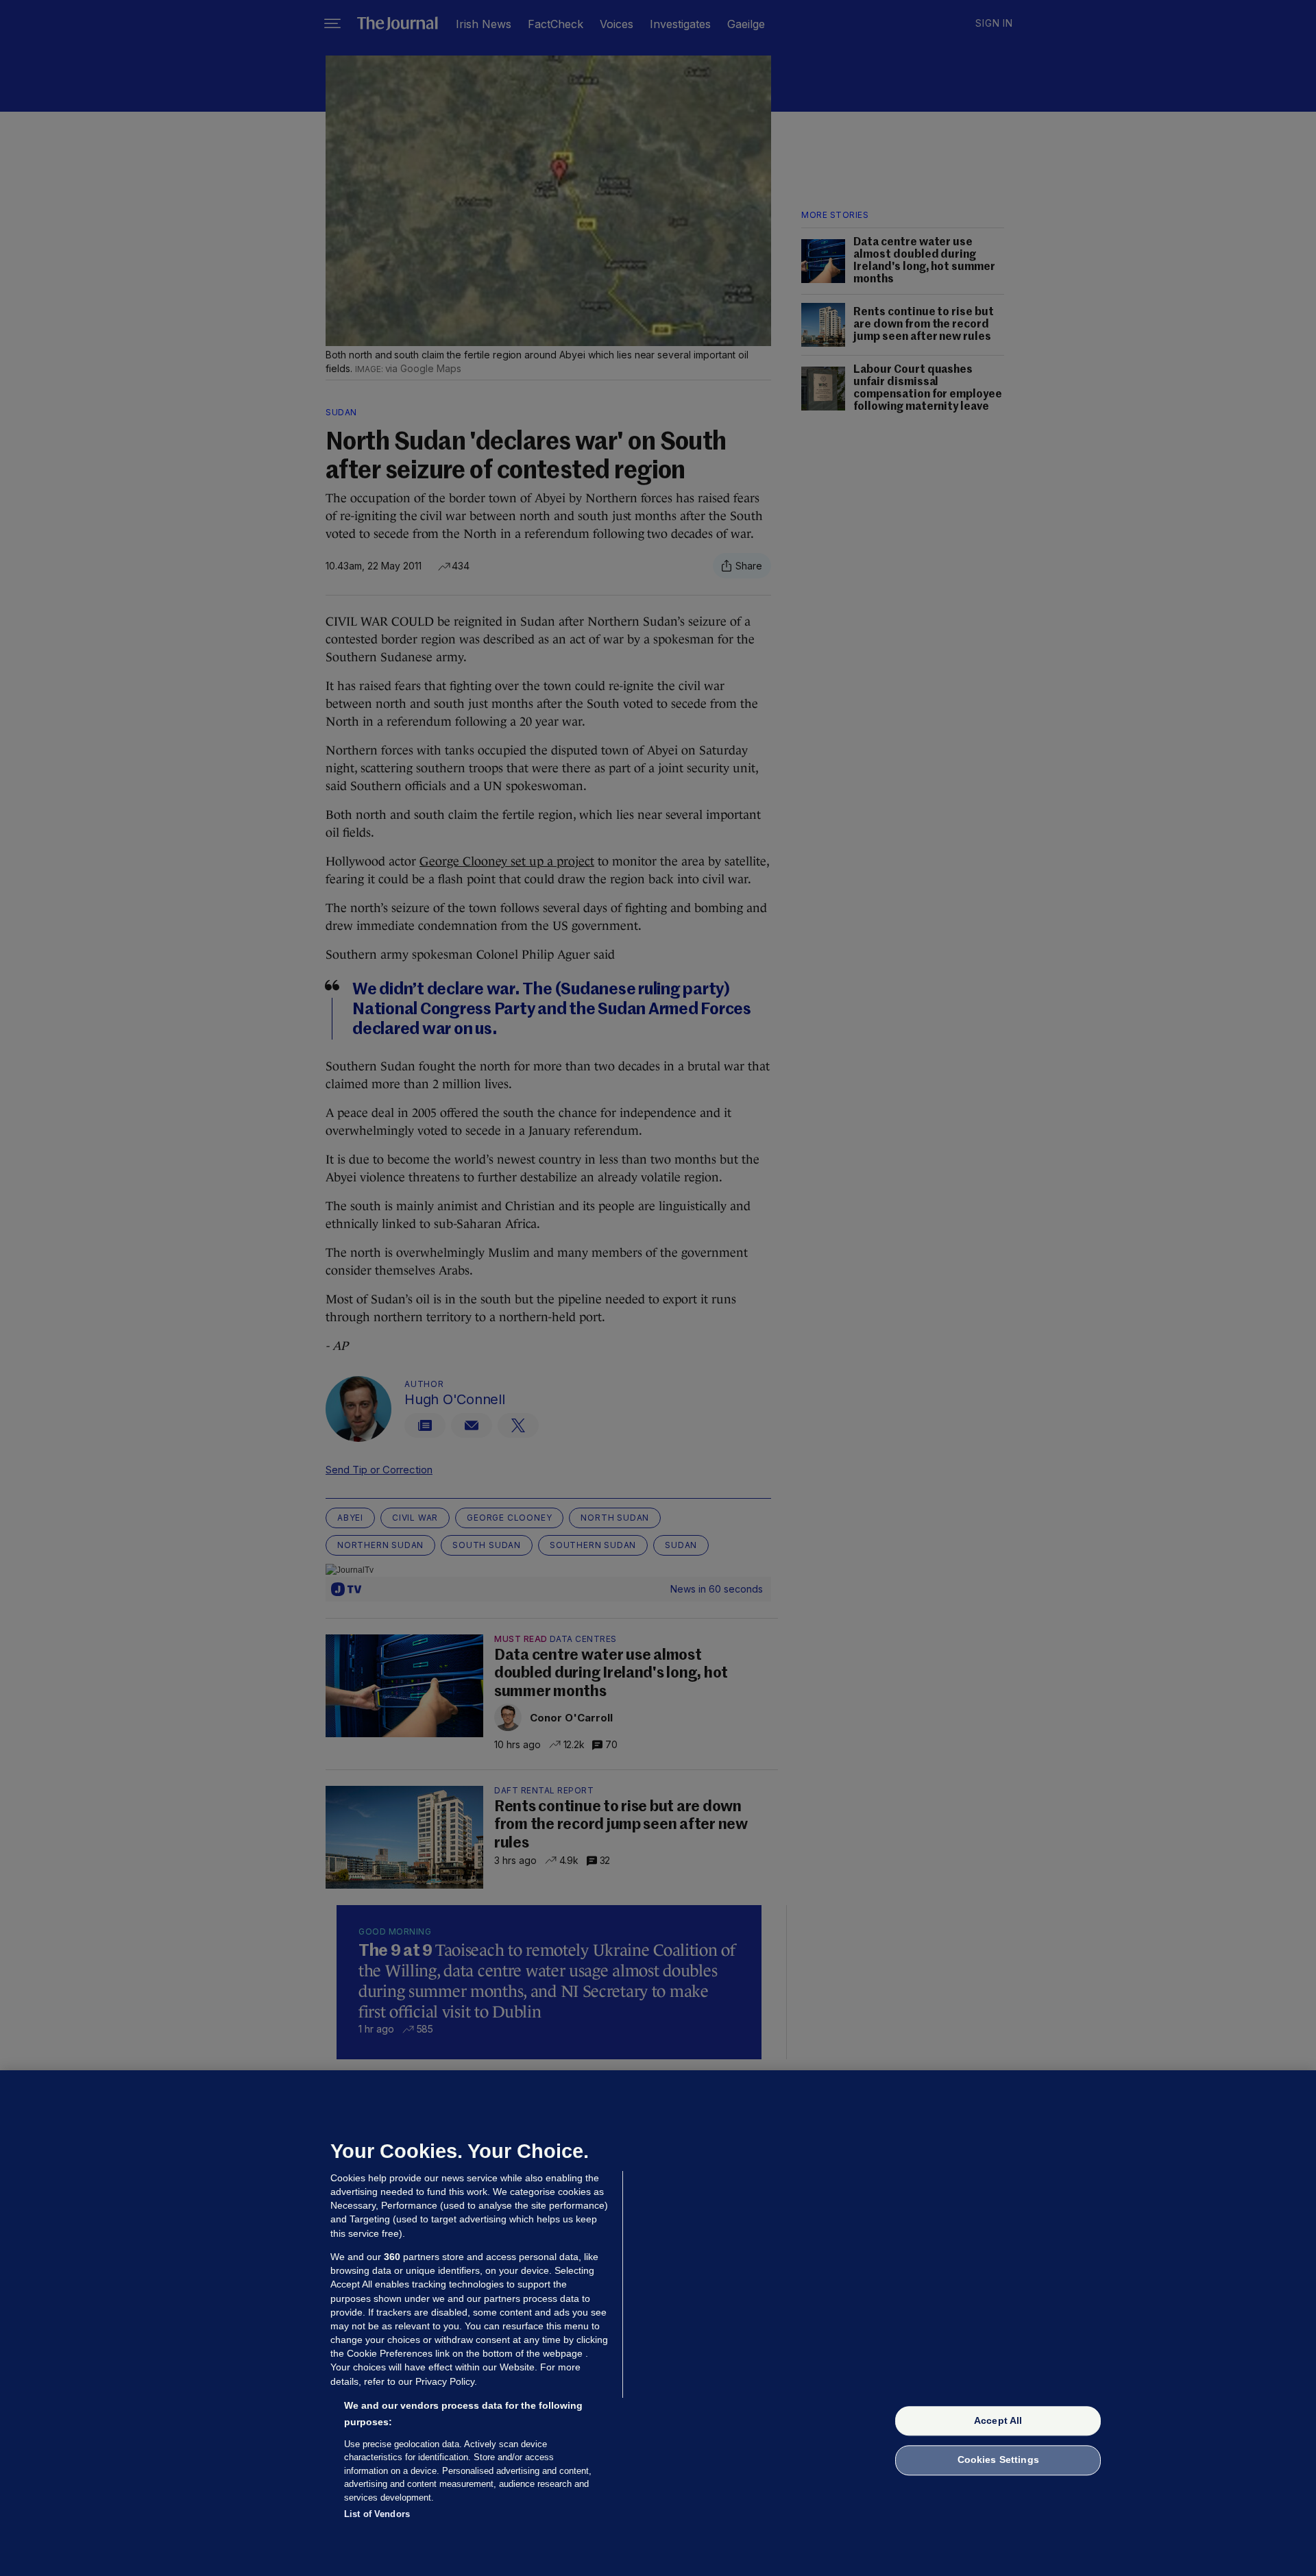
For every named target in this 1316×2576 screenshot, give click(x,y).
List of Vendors (377, 2514)
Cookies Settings (998, 2460)
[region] (658, 2323)
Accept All (998, 2420)
